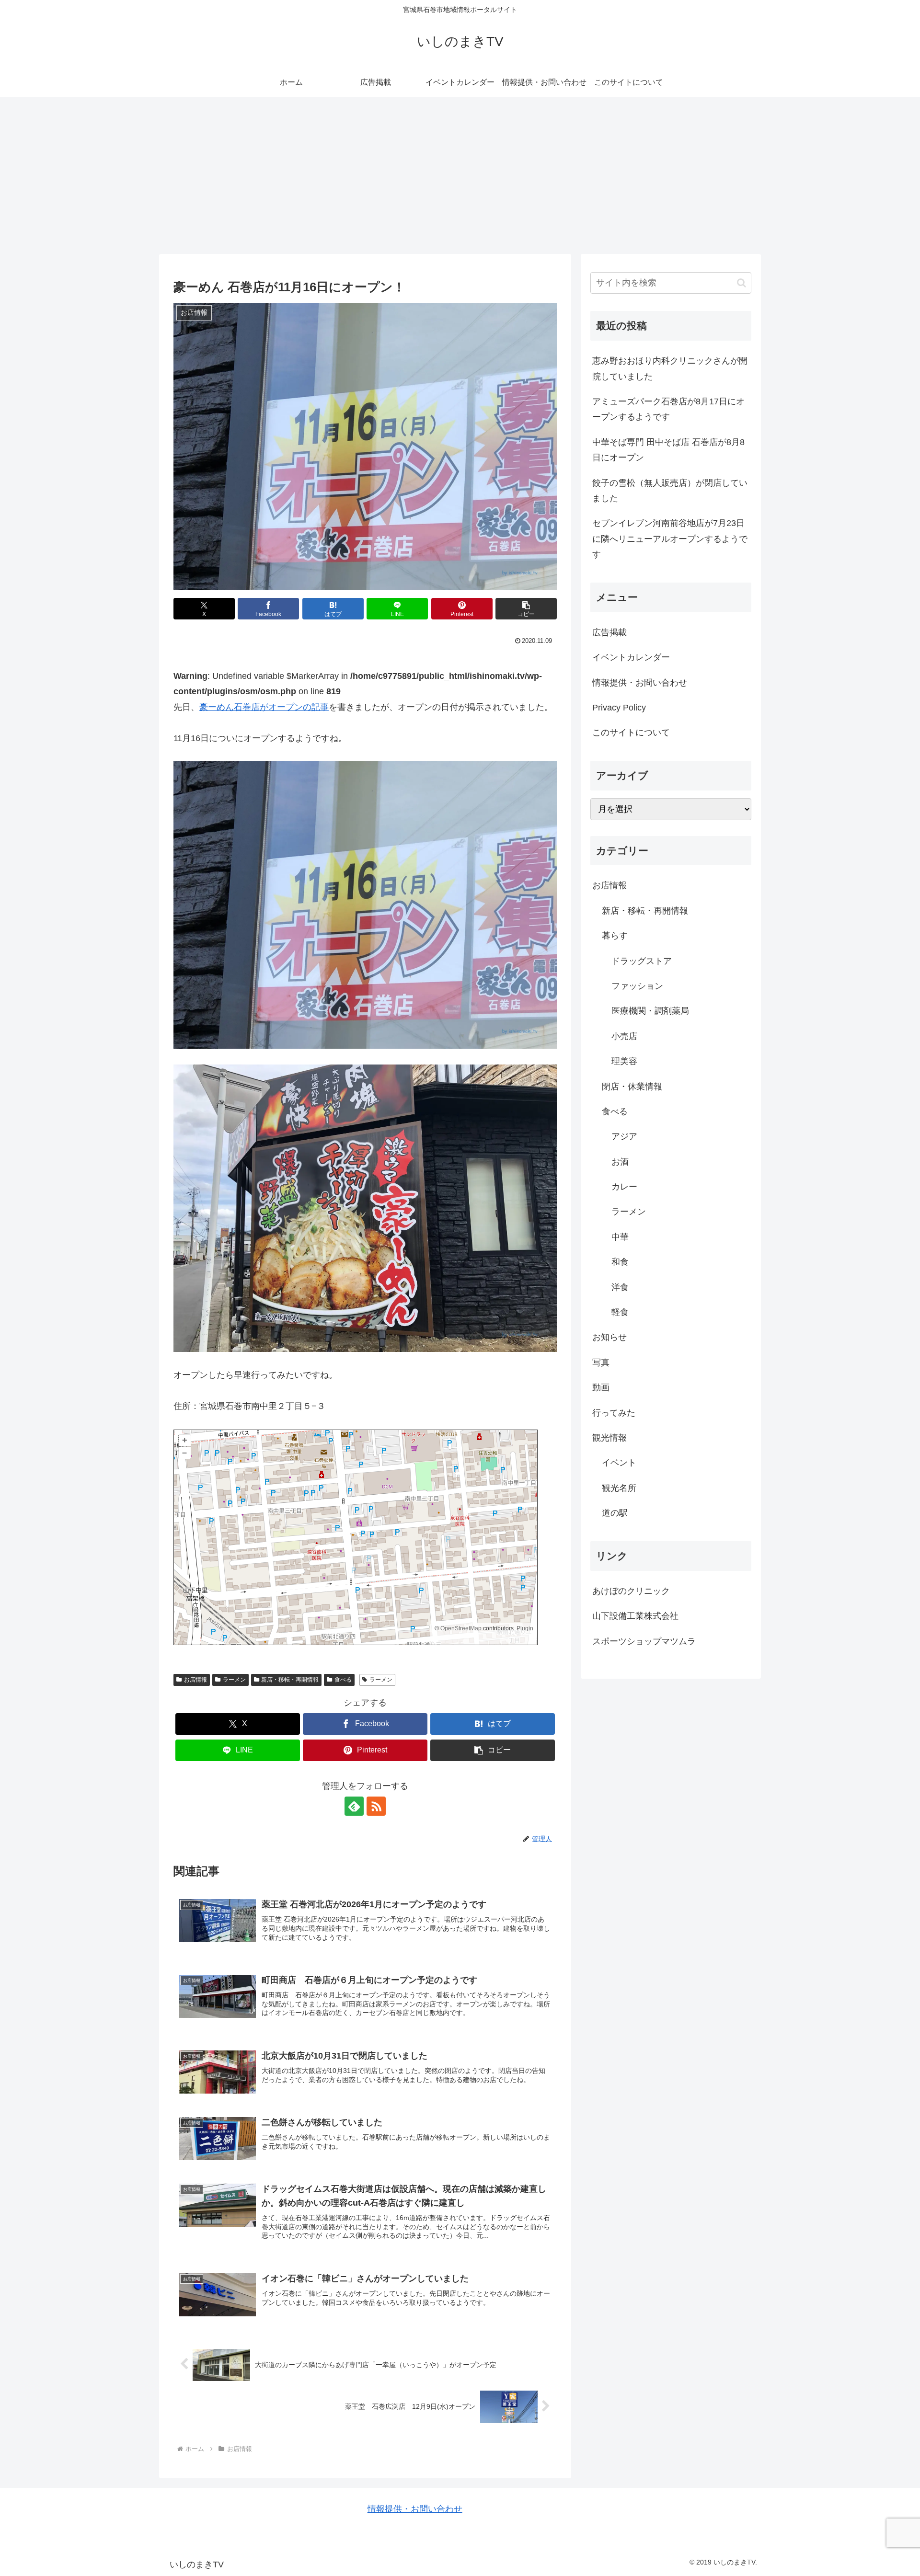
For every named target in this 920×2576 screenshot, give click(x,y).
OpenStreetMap (461, 1628)
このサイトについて (631, 733)
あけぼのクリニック (631, 1591)
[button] (526, 609)
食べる (343, 1680)
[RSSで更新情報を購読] (376, 1806)
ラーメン (234, 1680)
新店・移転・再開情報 (290, 1680)
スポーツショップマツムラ (644, 1641)
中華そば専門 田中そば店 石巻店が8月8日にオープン (668, 450)
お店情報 (195, 1680)
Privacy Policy (619, 708)
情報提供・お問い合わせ (640, 683)
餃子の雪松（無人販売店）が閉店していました (670, 491)
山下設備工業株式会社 (635, 1616)
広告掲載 (609, 632)
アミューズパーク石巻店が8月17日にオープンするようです (668, 409)
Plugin (524, 1628)
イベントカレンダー (631, 657)
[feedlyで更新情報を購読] (354, 1806)
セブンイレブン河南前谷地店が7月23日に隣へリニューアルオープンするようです (670, 539)
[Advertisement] (460, 175)
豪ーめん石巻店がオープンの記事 (264, 707)
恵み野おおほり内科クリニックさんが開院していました (670, 368)
